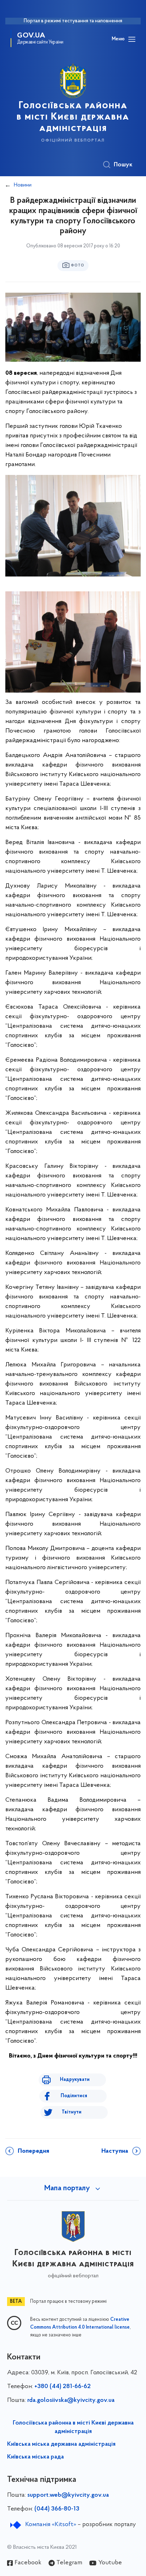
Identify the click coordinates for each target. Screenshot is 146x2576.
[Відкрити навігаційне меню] (132, 39)
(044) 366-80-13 (57, 2509)
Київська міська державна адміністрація (61, 2444)
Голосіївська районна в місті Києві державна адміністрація (73, 2427)
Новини (23, 185)
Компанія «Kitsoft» (51, 2525)
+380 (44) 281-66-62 (63, 2387)
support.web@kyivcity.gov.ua (68, 2495)
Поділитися (74, 2096)
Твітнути (72, 2112)
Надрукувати (75, 2080)
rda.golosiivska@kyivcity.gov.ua (71, 2400)
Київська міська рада (35, 2457)
